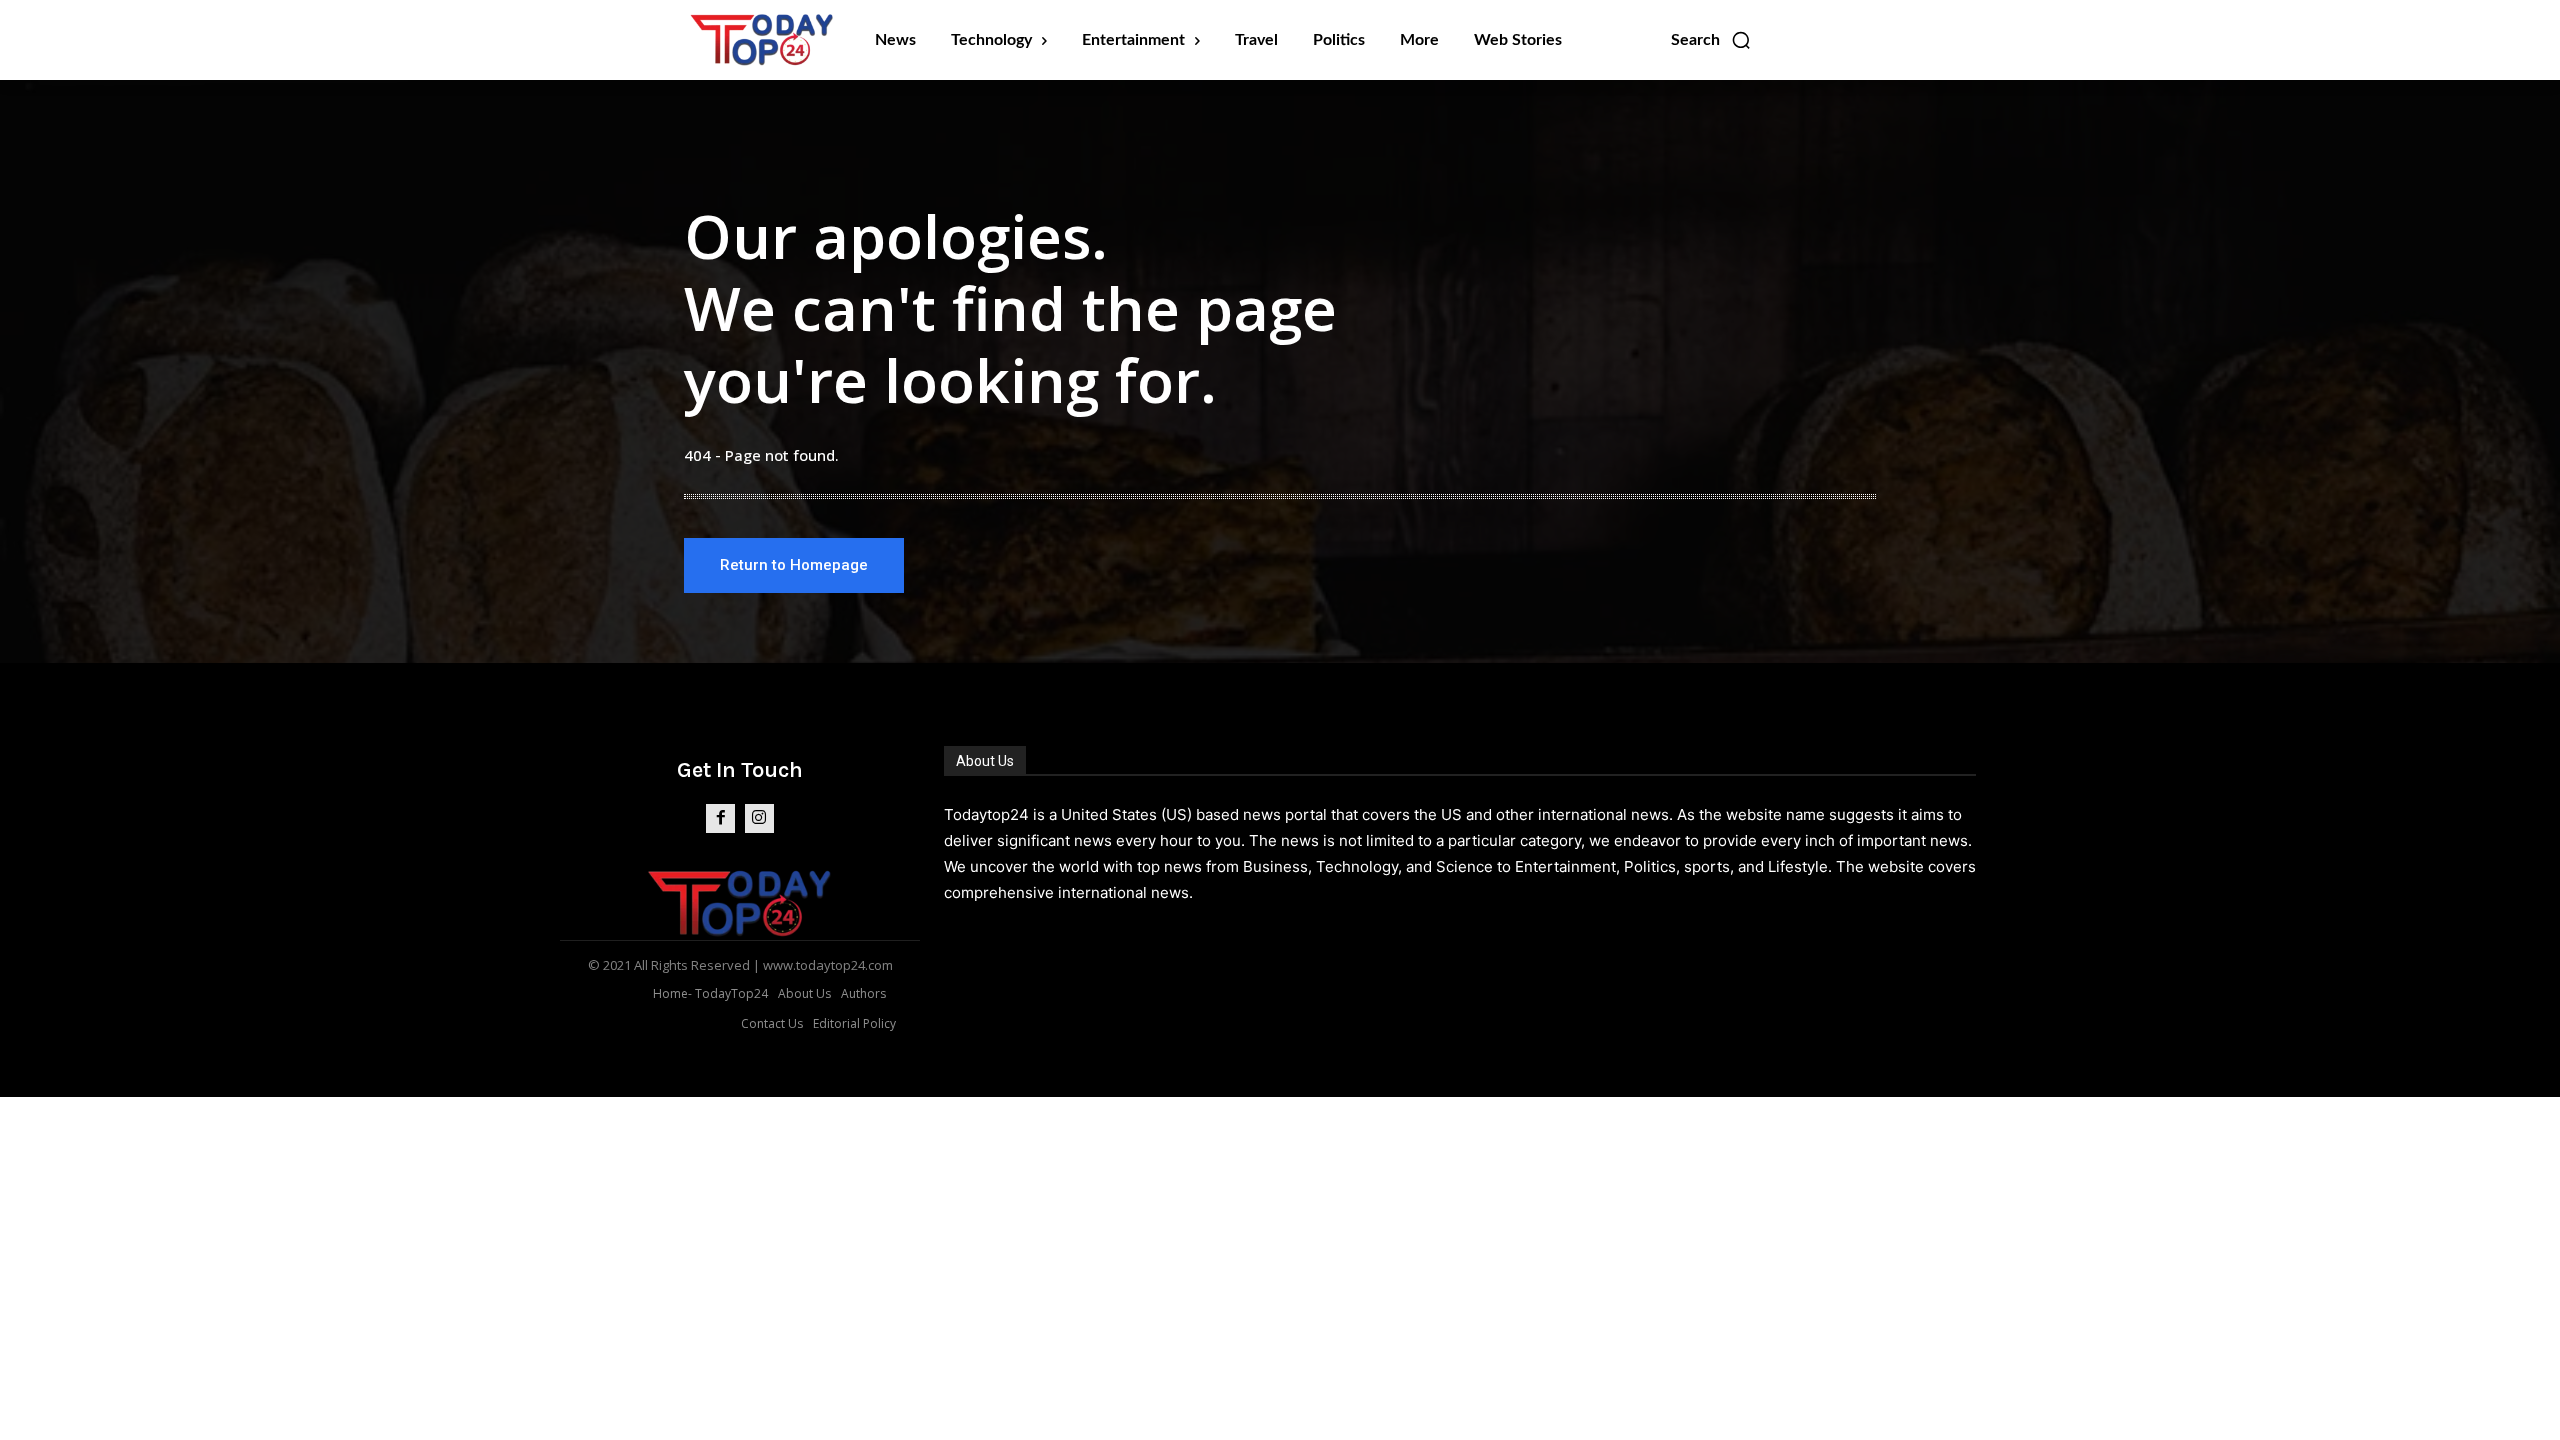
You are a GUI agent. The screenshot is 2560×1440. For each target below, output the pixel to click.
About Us (985, 761)
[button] (1711, 40)
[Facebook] (720, 818)
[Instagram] (759, 818)
